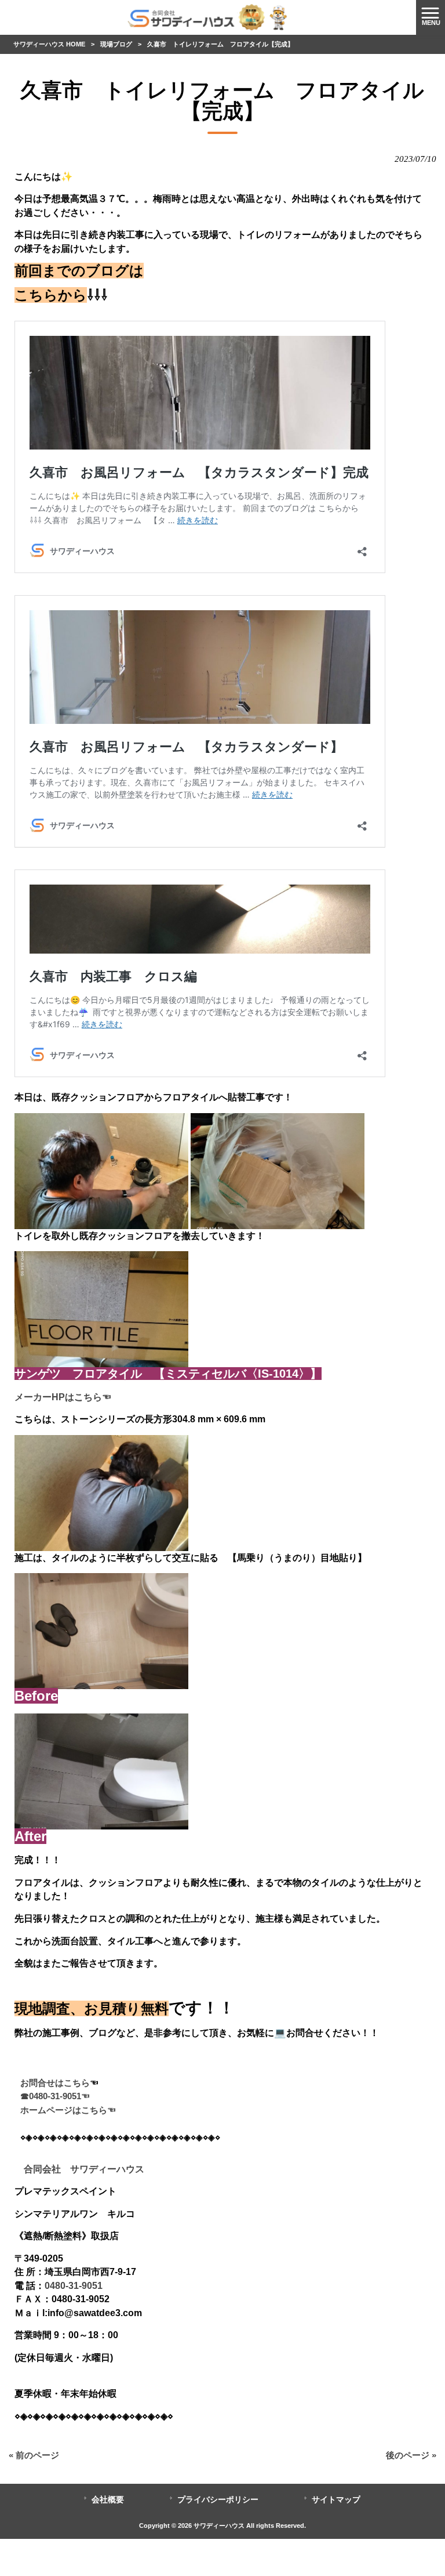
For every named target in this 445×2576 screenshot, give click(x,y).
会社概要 (108, 2500)
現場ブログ (116, 44)
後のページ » (411, 2455)
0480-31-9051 (74, 2285)
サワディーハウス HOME (49, 44)
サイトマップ (336, 2500)
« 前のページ (34, 2455)
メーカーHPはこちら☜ (63, 1397)
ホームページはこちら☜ (68, 2110)
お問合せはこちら (55, 2083)
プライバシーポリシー (218, 2500)
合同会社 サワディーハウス (79, 2169)
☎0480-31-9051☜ (55, 2096)
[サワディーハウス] (208, 17)
